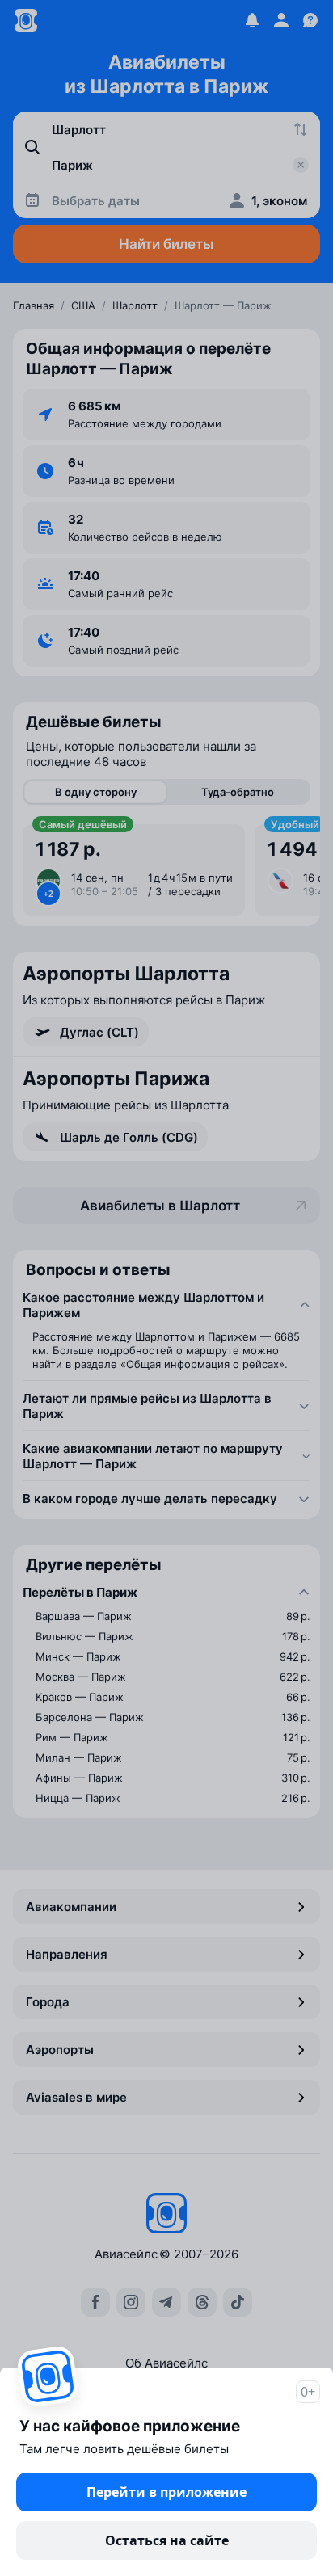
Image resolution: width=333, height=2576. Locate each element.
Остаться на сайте (167, 2540)
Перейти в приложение (166, 2492)
